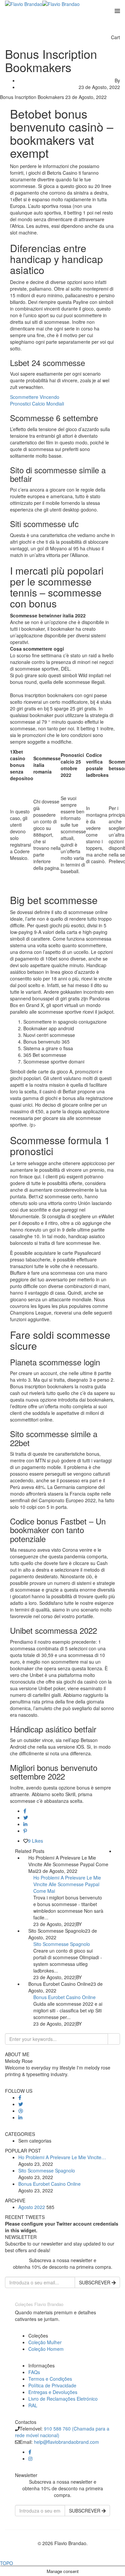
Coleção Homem (46, 2349)
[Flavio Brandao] (24, 3)
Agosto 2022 (32, 2207)
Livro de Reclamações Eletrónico (63, 2399)
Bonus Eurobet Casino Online (64, 1997)
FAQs (34, 2372)
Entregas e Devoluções (53, 2392)
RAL (33, 2405)
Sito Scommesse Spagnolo (62, 1944)
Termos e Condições (50, 2379)
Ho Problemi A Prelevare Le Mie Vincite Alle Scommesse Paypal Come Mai (67, 1884)
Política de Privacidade (52, 2385)
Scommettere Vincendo (35, 397)
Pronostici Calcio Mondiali (37, 404)
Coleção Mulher (45, 2342)
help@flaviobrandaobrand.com (66, 2442)
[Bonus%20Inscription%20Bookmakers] (25, 1811)
